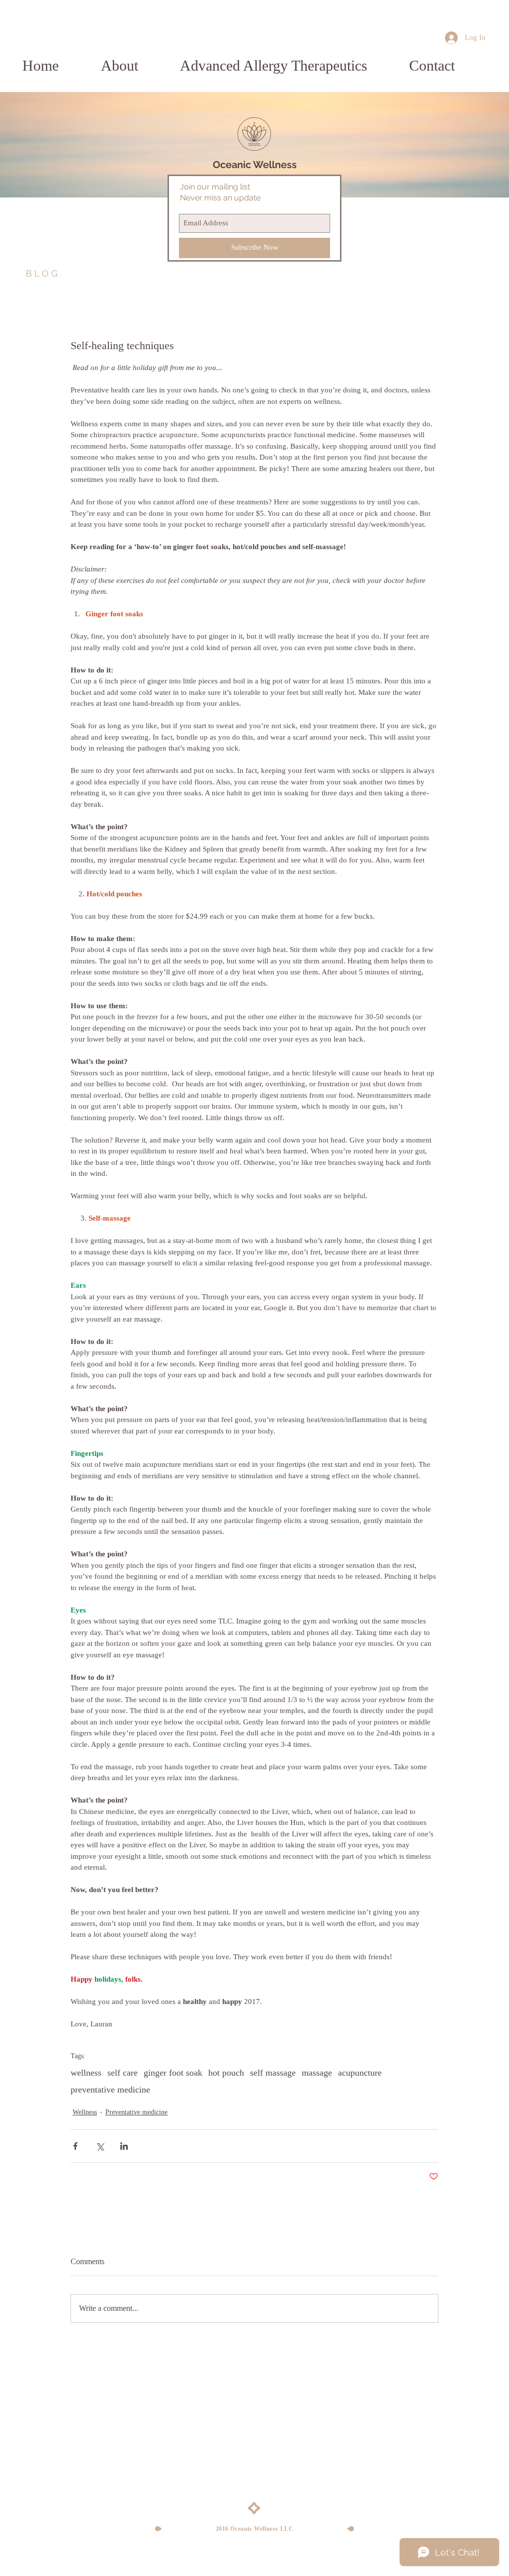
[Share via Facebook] (75, 2146)
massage (317, 2073)
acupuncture (360, 2073)
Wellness (85, 2112)
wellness (86, 2073)
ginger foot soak (173, 2073)
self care (123, 2073)
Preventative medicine (136, 2112)
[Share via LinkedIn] (124, 2146)
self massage (273, 2073)
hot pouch (226, 2073)
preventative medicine (110, 2090)
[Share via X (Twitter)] (100, 2146)
